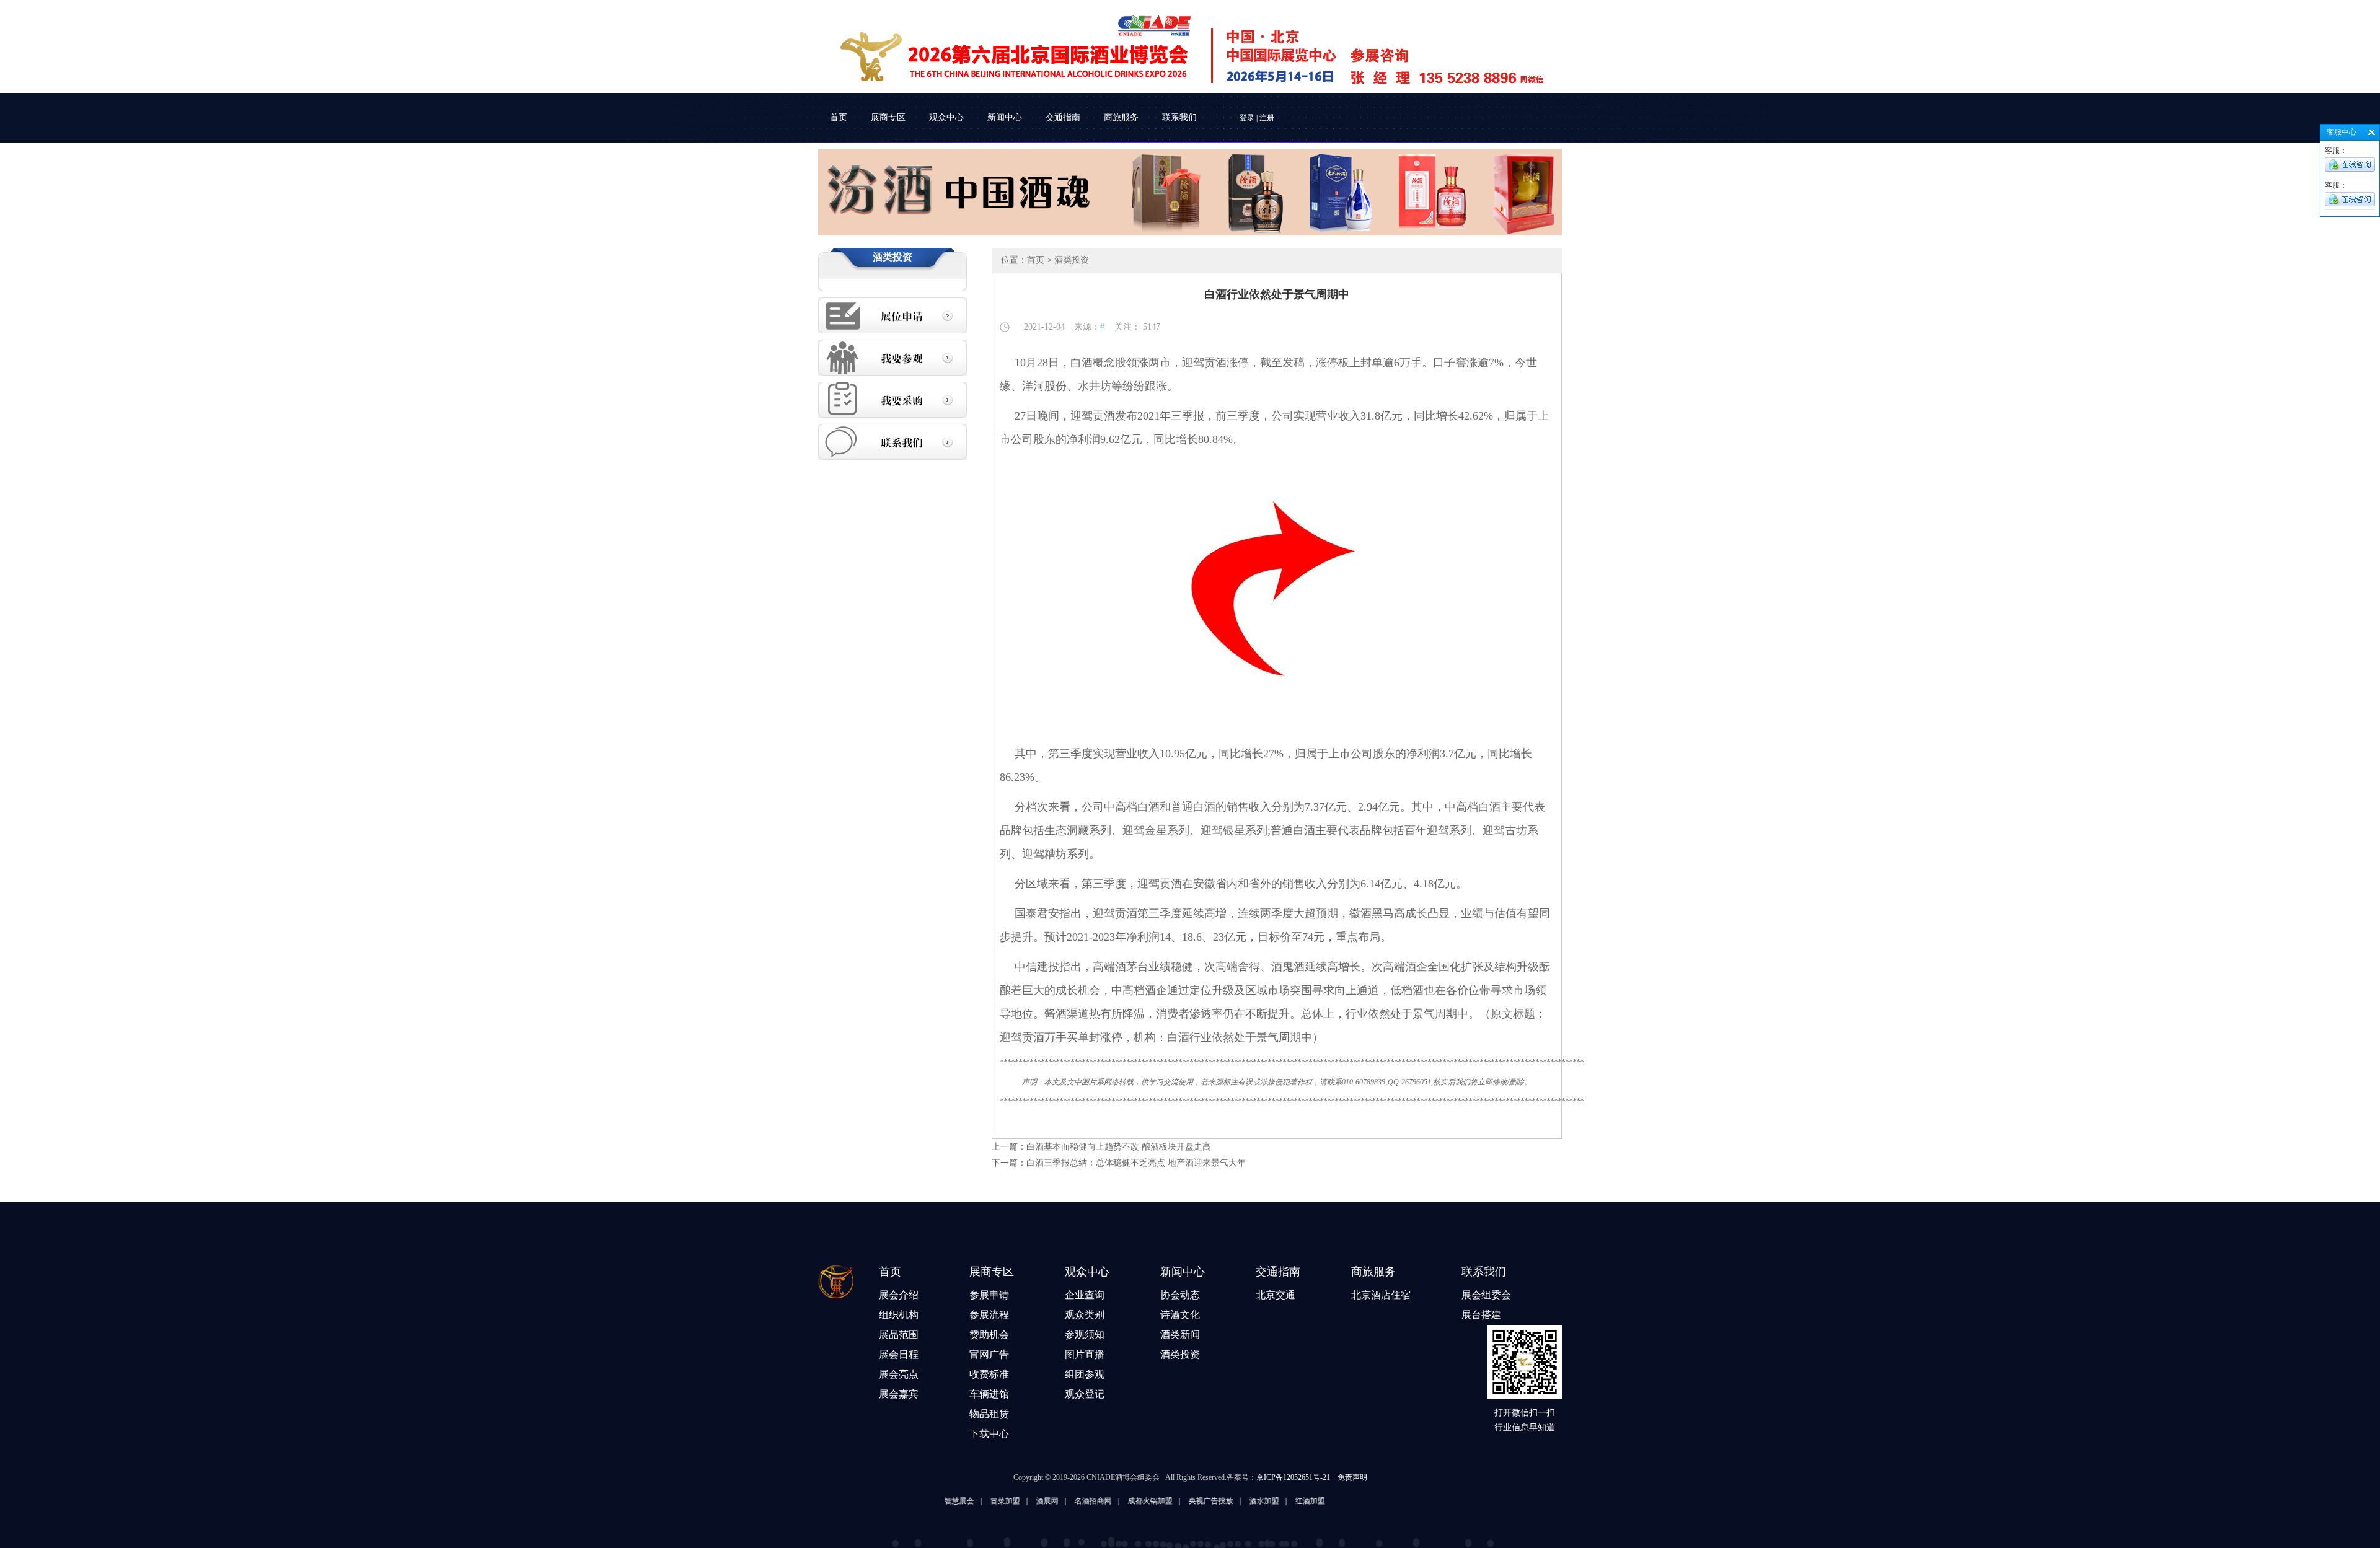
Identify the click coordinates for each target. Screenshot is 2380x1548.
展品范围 (899, 1335)
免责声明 (1352, 1477)
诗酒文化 (1180, 1315)
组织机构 (899, 1315)
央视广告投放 (1142, 1501)
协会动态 (1180, 1295)
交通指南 (1063, 117)
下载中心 (989, 1434)
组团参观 (1085, 1374)
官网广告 (989, 1354)
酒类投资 (1180, 1354)
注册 (1267, 118)
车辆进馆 (989, 1394)
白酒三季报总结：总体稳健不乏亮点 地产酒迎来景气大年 (1136, 1163)
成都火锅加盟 (1081, 1501)
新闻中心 (1005, 117)
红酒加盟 (1241, 1501)
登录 (1247, 118)
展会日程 (899, 1354)
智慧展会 (890, 1501)
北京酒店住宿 (1381, 1295)
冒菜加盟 (936, 1501)
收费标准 (989, 1374)
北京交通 (1276, 1295)
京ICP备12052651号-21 (1293, 1477)
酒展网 (978, 1501)
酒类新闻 (1180, 1335)
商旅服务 (1121, 117)
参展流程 (989, 1315)
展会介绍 (899, 1295)
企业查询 (1085, 1295)
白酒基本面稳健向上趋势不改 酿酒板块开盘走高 (1119, 1147)
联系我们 (1179, 117)
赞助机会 (989, 1335)
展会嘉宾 (899, 1394)
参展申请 (989, 1295)
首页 (839, 117)
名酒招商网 (1024, 1501)
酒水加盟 (1195, 1501)
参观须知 (1085, 1335)
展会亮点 (899, 1374)
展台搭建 (1481, 1315)
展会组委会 (1486, 1295)
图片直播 (1085, 1354)
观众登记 (1085, 1394)
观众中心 (946, 117)
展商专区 (888, 117)
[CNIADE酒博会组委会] (1181, 48)
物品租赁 (989, 1414)
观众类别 (1085, 1315)
